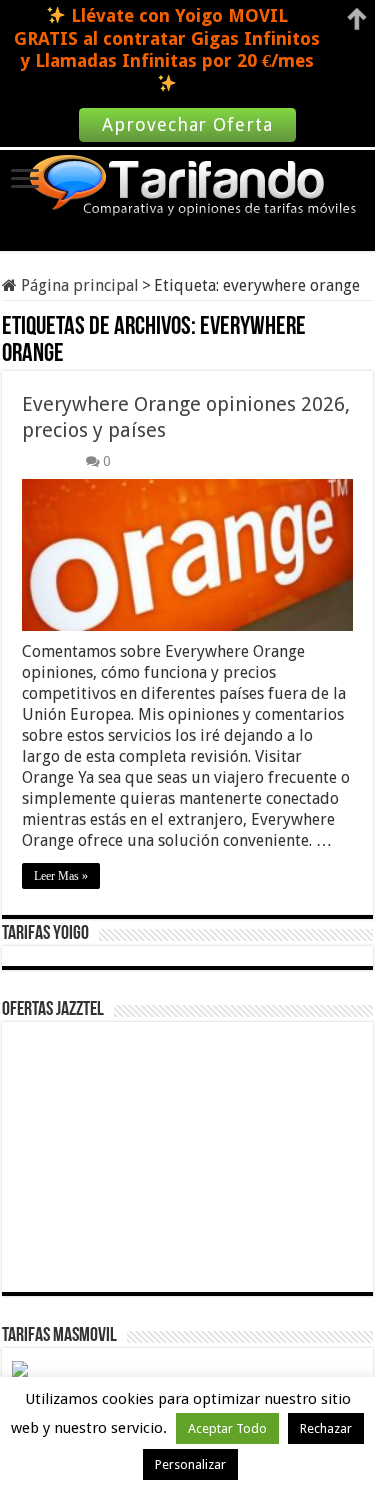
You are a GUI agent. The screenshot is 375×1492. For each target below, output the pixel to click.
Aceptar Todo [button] (227, 1428)
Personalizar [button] (190, 1464)
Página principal (78, 285)
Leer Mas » (61, 876)
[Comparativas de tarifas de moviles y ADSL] (188, 187)
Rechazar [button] (326, 1428)
